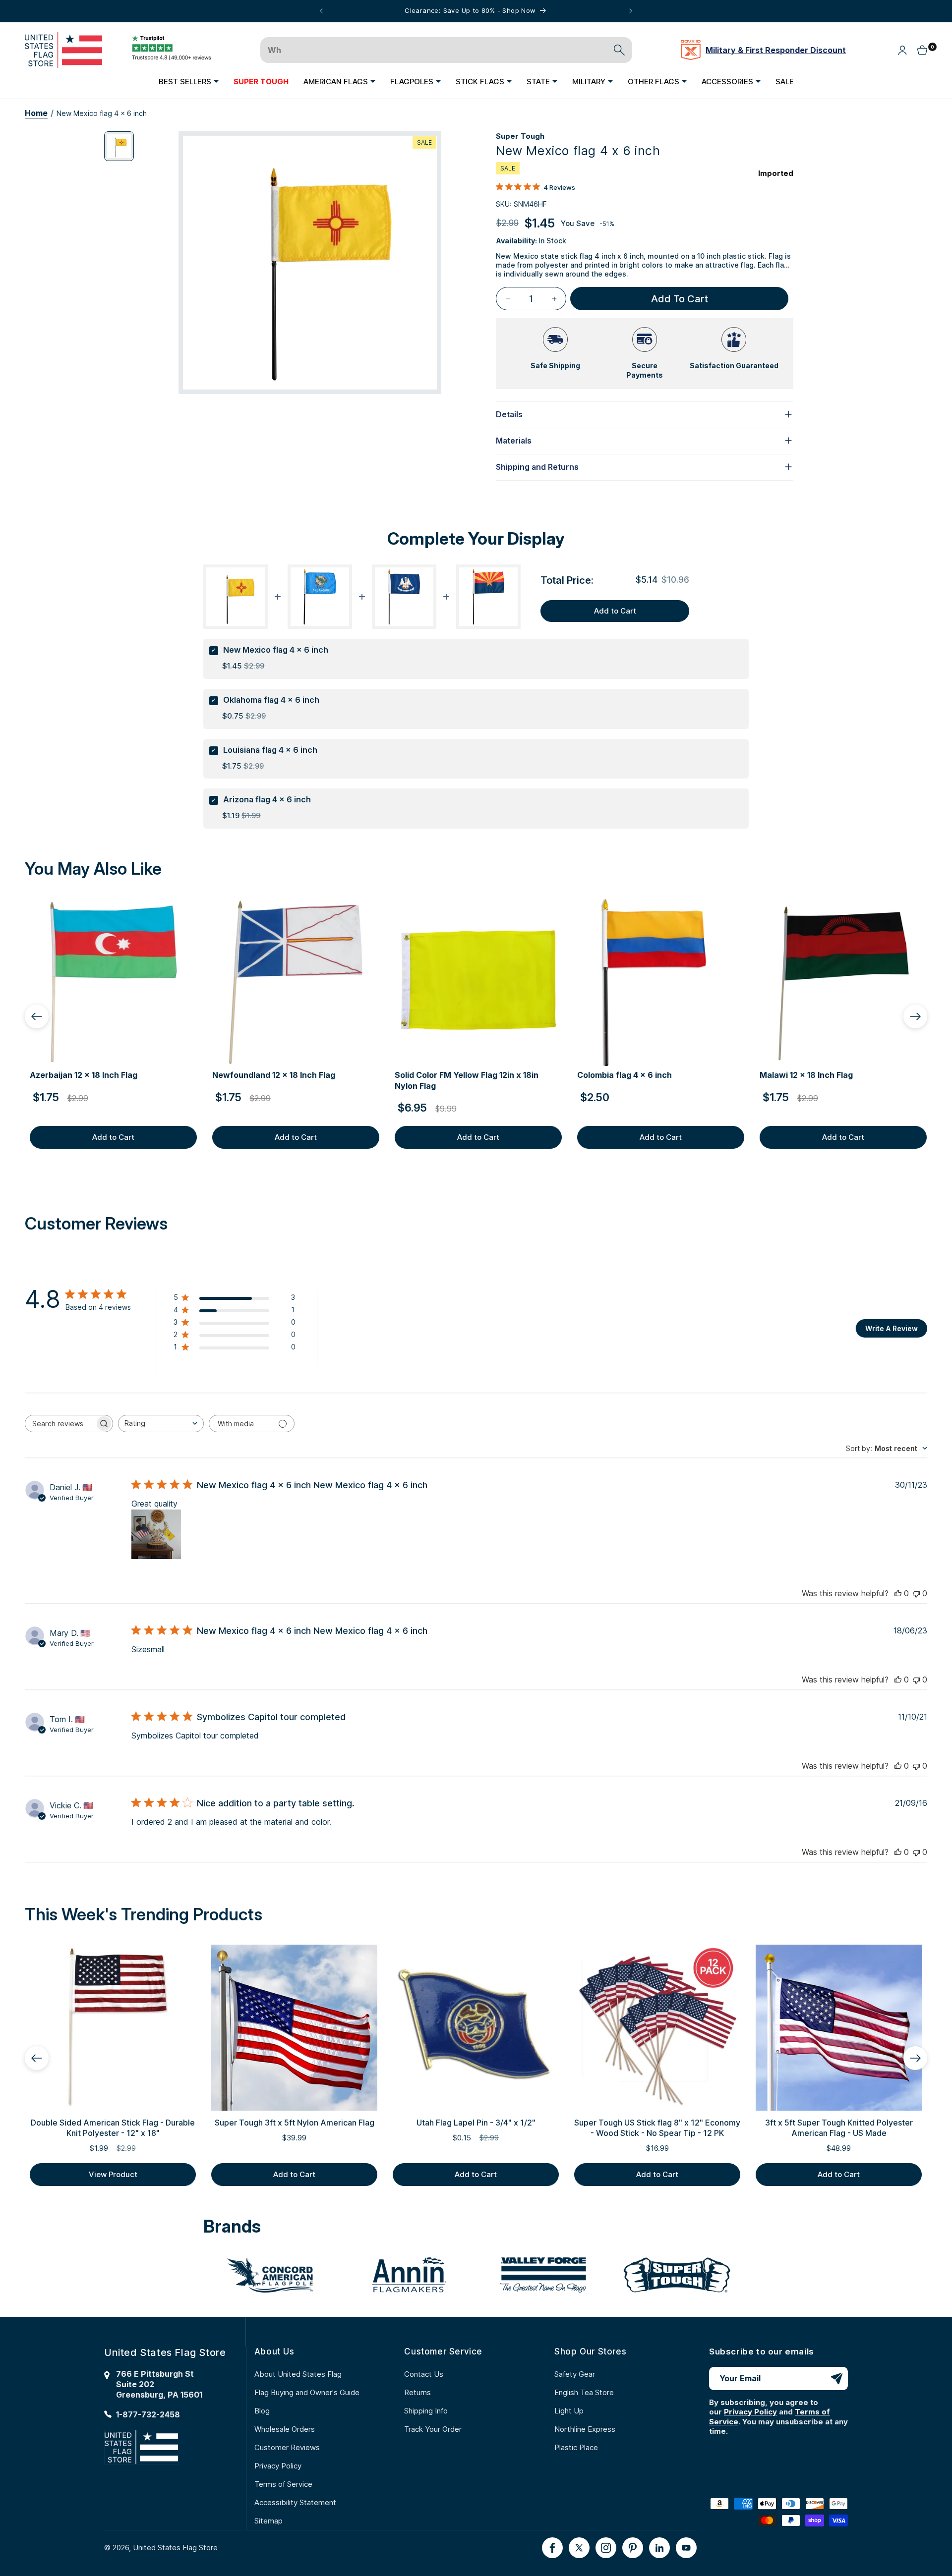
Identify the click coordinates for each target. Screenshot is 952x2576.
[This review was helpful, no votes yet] (898, 1593)
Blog (262, 2411)
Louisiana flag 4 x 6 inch (270, 750)
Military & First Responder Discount (776, 50)
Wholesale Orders (285, 2429)
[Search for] (619, 50)
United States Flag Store (175, 2548)
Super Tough (520, 136)
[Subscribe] (836, 2379)
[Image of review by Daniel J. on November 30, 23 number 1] (156, 1534)
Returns (417, 2392)
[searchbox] (60, 1424)
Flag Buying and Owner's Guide (307, 2392)
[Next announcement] (631, 11)
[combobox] (161, 1424)
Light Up (569, 2411)
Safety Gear (575, 2374)
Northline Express (585, 2429)
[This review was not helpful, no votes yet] (916, 1593)
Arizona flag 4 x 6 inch (267, 799)
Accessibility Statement (295, 2502)
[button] (189, 81)
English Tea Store (584, 2392)
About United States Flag (298, 2374)
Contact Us (424, 2374)
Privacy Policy (278, 2466)
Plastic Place (576, 2447)
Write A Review (892, 1328)
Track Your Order (433, 2429)
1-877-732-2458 (148, 2414)
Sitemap (268, 2521)
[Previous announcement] (321, 11)
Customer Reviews (287, 2447)
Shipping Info (426, 2411)
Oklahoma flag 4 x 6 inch (271, 700)
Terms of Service (283, 2484)
